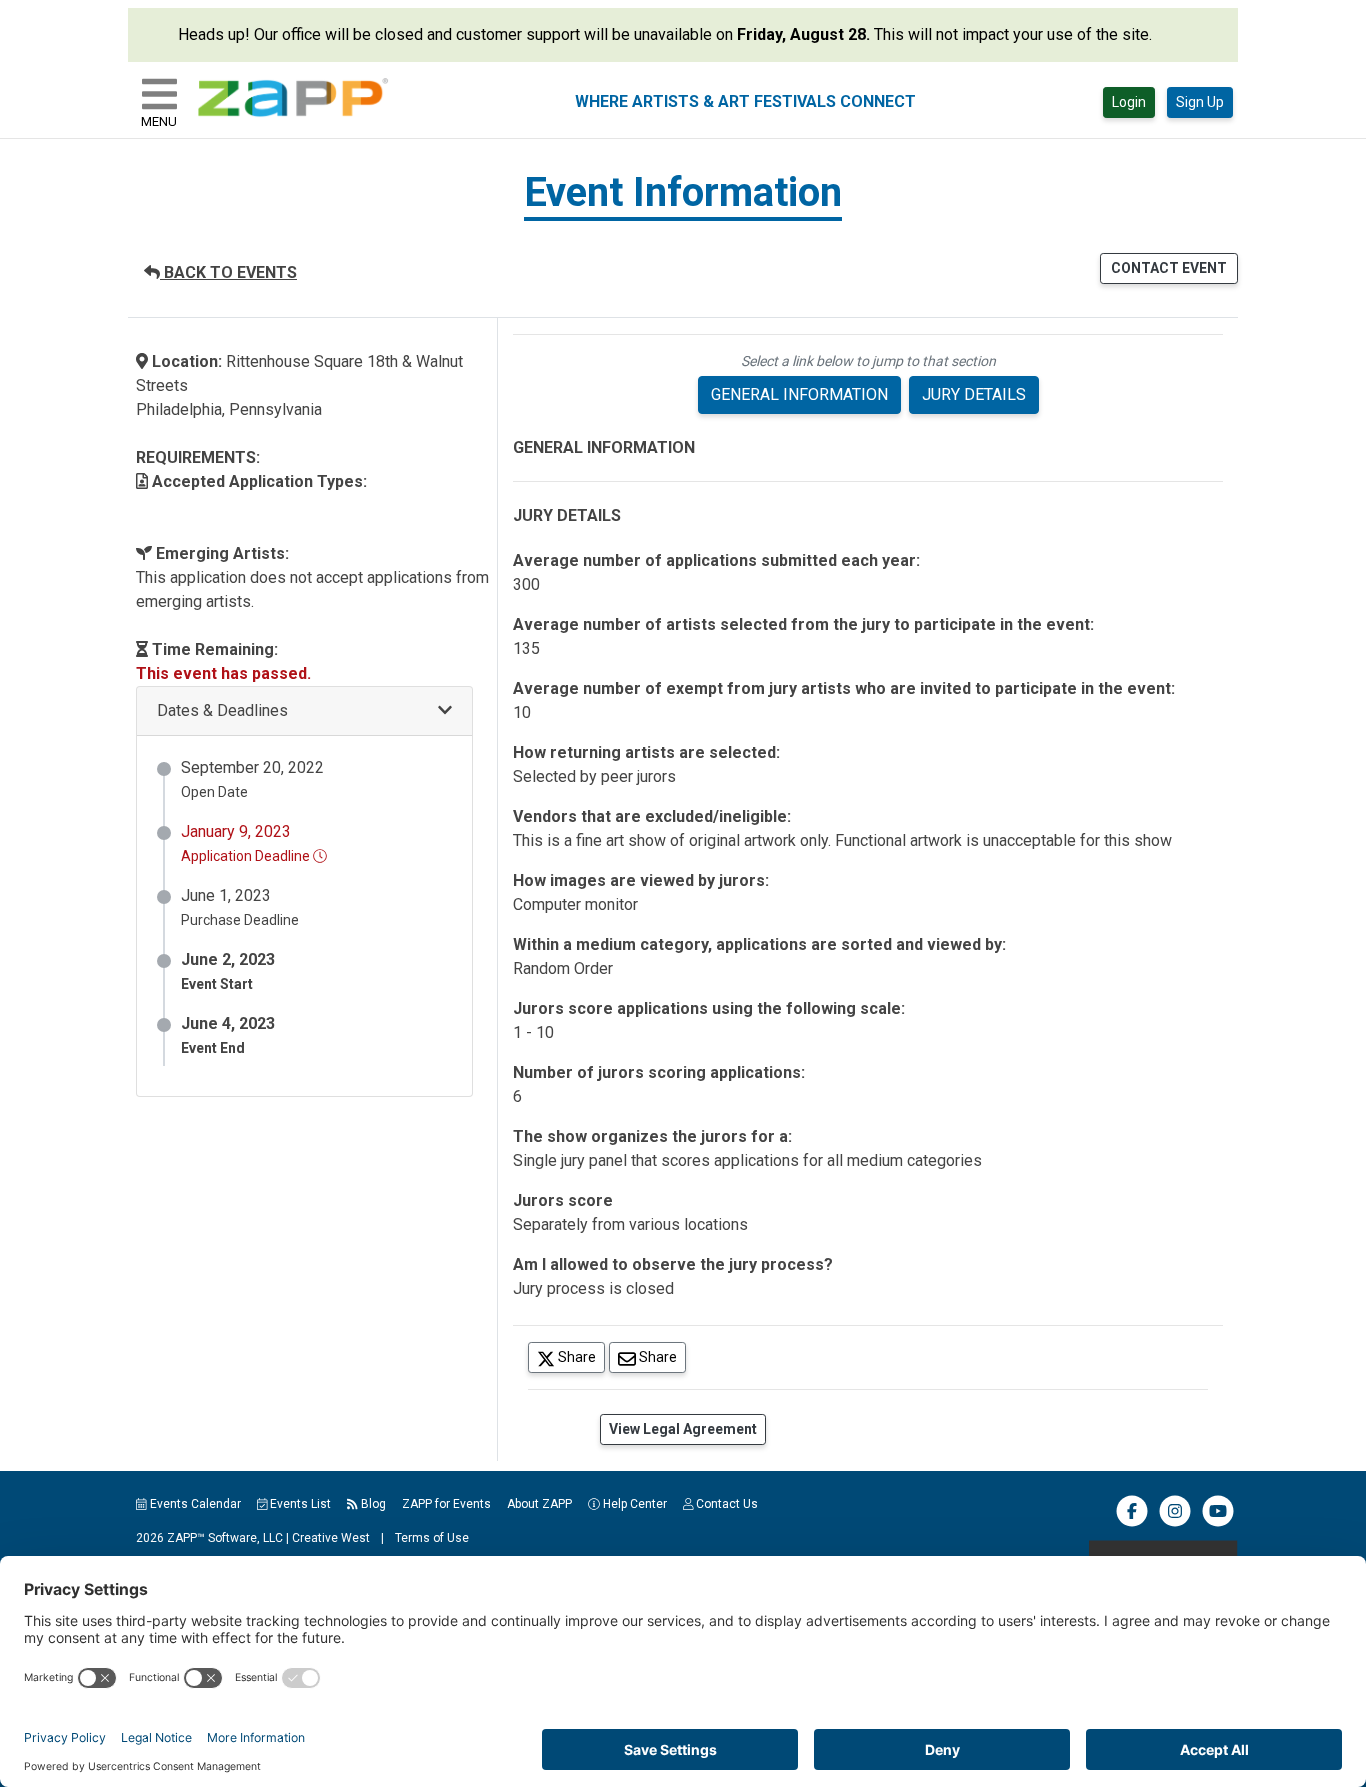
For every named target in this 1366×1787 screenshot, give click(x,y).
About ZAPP (539, 1504)
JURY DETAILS (974, 394)
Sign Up (1200, 102)
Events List (299, 1504)
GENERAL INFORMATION (799, 394)
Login (1129, 102)
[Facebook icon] (1132, 1523)
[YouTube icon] (1218, 1523)
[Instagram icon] (1175, 1523)
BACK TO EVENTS (228, 272)
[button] (304, 711)
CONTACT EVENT (1169, 268)
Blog (372, 1504)
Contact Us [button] (725, 1504)
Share (580, 1356)
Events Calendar (194, 1504)
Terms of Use (432, 1538)
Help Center (633, 1504)
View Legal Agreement (683, 1429)
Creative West (331, 1538)
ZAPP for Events (446, 1504)
